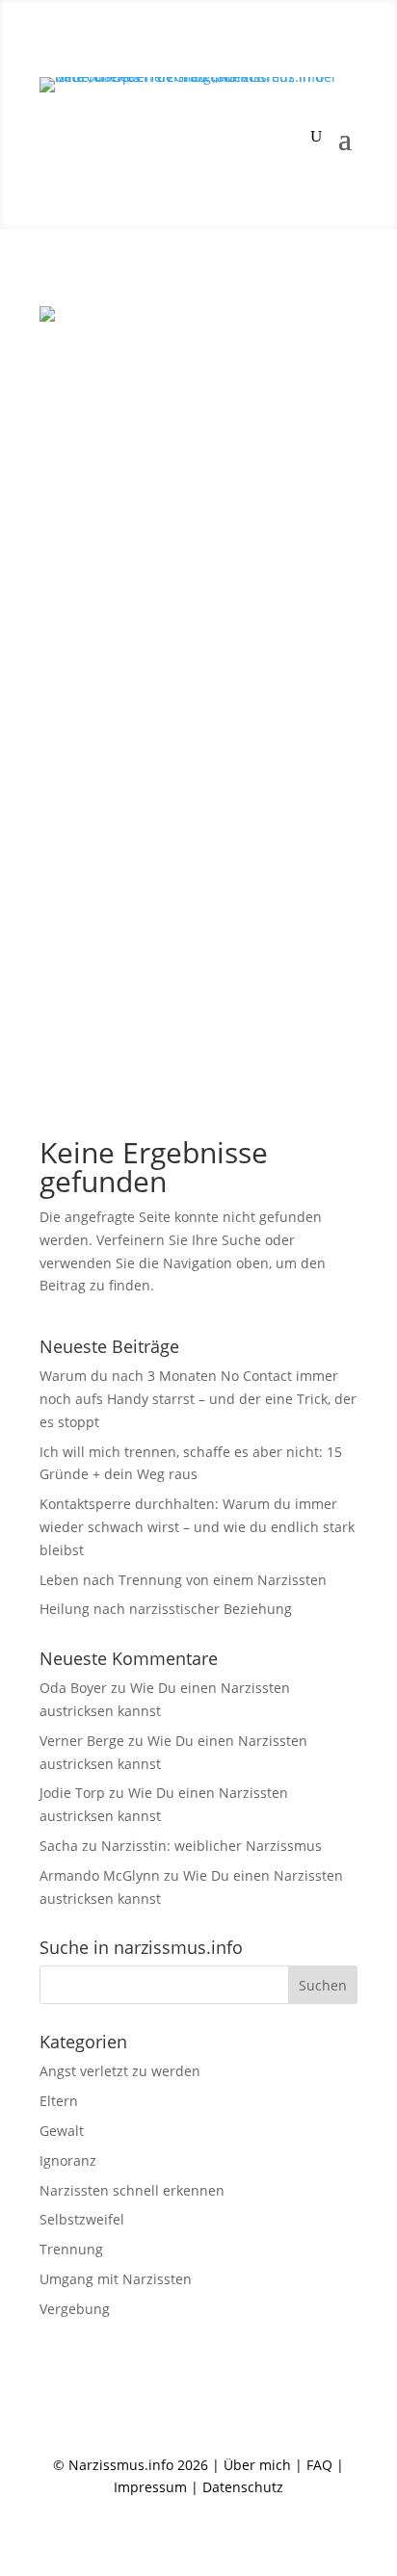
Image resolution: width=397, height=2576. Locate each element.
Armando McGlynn (100, 1875)
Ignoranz (68, 2160)
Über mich (257, 2465)
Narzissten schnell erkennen (132, 2190)
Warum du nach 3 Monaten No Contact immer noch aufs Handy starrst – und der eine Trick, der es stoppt (198, 1399)
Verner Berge (82, 1741)
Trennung (71, 2249)
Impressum (150, 2487)
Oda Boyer (73, 1688)
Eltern (59, 2101)
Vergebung (75, 2309)
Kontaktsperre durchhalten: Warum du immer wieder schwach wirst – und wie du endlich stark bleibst (197, 1527)
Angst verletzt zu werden (120, 2071)
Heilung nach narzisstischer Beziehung (166, 1609)
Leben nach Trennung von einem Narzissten (183, 1580)
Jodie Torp (72, 1793)
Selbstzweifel (82, 2219)
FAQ (319, 2465)
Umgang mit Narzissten (116, 2279)
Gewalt (62, 2131)
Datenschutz (243, 2487)
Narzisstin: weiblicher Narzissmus (212, 1846)
